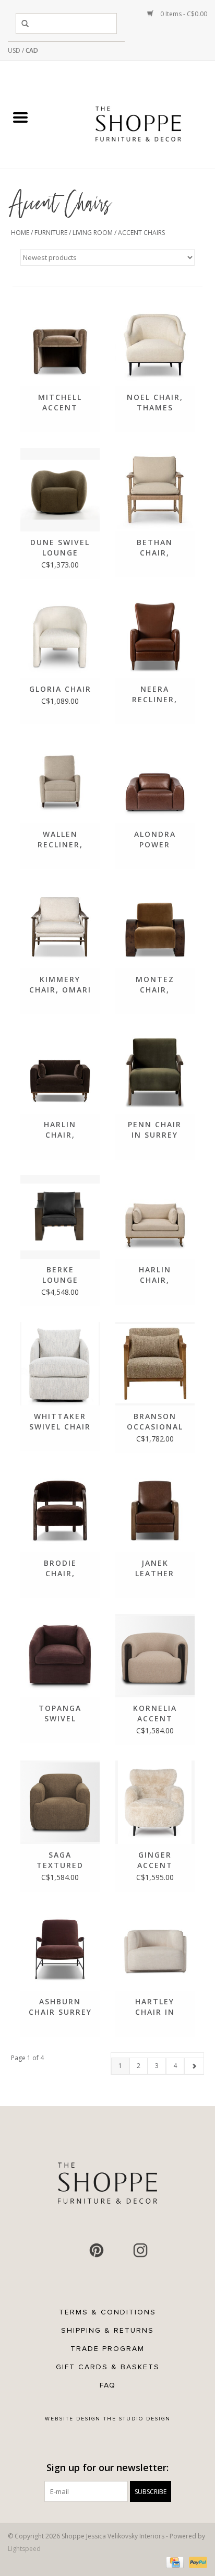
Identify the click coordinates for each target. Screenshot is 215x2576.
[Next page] (194, 2066)
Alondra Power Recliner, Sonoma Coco (155, 840)
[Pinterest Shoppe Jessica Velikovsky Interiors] (97, 2250)
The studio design (137, 2419)
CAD (32, 50)
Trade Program (107, 2349)
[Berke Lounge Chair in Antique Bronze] (60, 1217)
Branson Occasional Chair (155, 1422)
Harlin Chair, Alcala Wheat (155, 1275)
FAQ (108, 2385)
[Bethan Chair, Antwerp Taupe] (155, 490)
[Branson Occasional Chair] (155, 1364)
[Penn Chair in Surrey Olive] (155, 1072)
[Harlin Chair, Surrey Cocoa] (60, 1072)
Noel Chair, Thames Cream (155, 403)
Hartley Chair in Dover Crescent (155, 2007)
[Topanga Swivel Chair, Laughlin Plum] (60, 1656)
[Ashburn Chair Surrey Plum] (60, 1949)
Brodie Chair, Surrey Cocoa (60, 1568)
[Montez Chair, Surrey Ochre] (155, 927)
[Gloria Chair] (60, 636)
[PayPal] (196, 2562)
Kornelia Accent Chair (155, 1714)
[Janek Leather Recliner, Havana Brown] (155, 1510)
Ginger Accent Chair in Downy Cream (155, 1860)
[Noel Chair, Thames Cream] (155, 345)
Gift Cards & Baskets (108, 2367)
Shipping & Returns (107, 2330)
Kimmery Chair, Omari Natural (60, 985)
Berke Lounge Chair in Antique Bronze (60, 1275)
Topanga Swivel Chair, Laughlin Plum (60, 1714)
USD (15, 50)
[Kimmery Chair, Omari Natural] (60, 927)
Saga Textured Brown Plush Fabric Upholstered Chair (60, 1860)
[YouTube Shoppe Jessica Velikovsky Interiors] (118, 2250)
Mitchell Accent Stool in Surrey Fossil (60, 403)
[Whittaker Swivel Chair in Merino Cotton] (60, 1364)
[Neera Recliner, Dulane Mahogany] (155, 636)
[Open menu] (20, 117)
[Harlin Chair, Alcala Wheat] (155, 1217)
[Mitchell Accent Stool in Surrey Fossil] (60, 345)
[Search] (27, 23)
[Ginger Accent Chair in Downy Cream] (155, 1802)
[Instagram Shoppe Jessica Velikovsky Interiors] (140, 2250)
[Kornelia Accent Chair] (155, 1656)
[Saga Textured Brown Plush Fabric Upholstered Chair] (60, 1802)
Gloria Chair (60, 689)
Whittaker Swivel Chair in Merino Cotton (60, 1422)
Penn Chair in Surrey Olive (155, 1130)
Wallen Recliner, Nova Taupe (60, 840)
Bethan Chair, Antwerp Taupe (155, 548)
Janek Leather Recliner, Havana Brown (155, 1568)
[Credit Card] (174, 2562)
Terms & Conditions (107, 2312)
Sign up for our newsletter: (107, 2468)
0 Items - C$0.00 (183, 14)
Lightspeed (24, 2549)
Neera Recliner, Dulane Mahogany (155, 694)
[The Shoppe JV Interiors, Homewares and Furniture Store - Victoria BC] (138, 118)
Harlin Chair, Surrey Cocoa (60, 1130)
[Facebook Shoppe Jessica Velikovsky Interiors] (75, 2250)
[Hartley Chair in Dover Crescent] (155, 1949)
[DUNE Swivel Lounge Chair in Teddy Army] (60, 490)
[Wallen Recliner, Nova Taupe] (60, 782)
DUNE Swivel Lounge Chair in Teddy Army (60, 548)
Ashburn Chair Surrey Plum (60, 2007)
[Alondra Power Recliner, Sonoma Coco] (155, 782)
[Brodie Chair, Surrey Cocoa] (60, 1510)
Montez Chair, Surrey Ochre (155, 985)
